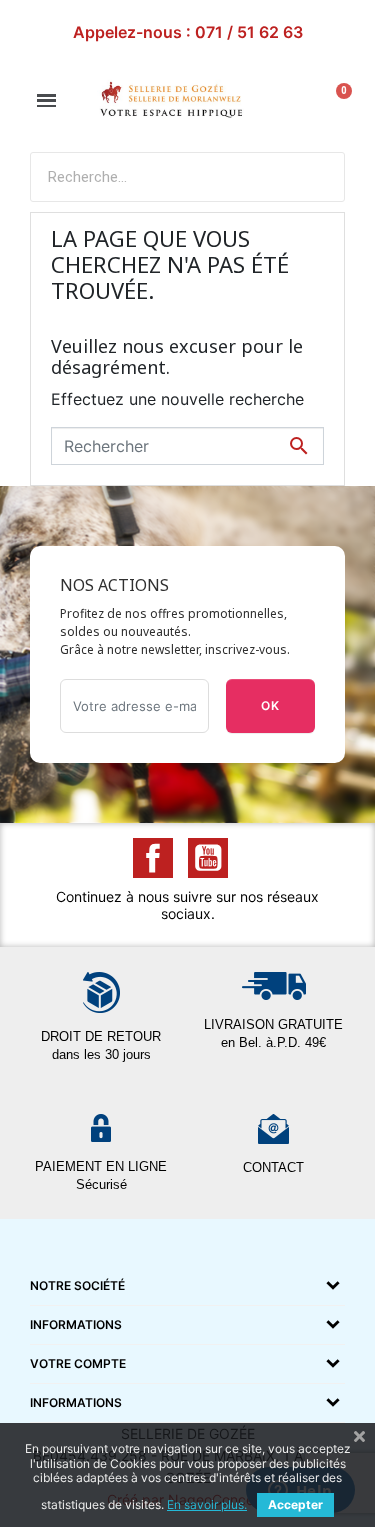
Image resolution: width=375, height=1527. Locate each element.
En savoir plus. (207, 1504)
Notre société (77, 1285)
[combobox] (148, 177)
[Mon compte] (293, 101)
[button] (46, 100)
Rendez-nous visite (188, 32)
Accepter (295, 1504)
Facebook (153, 858)
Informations (76, 1324)
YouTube (208, 858)
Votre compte (78, 1363)
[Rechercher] (319, 177)
